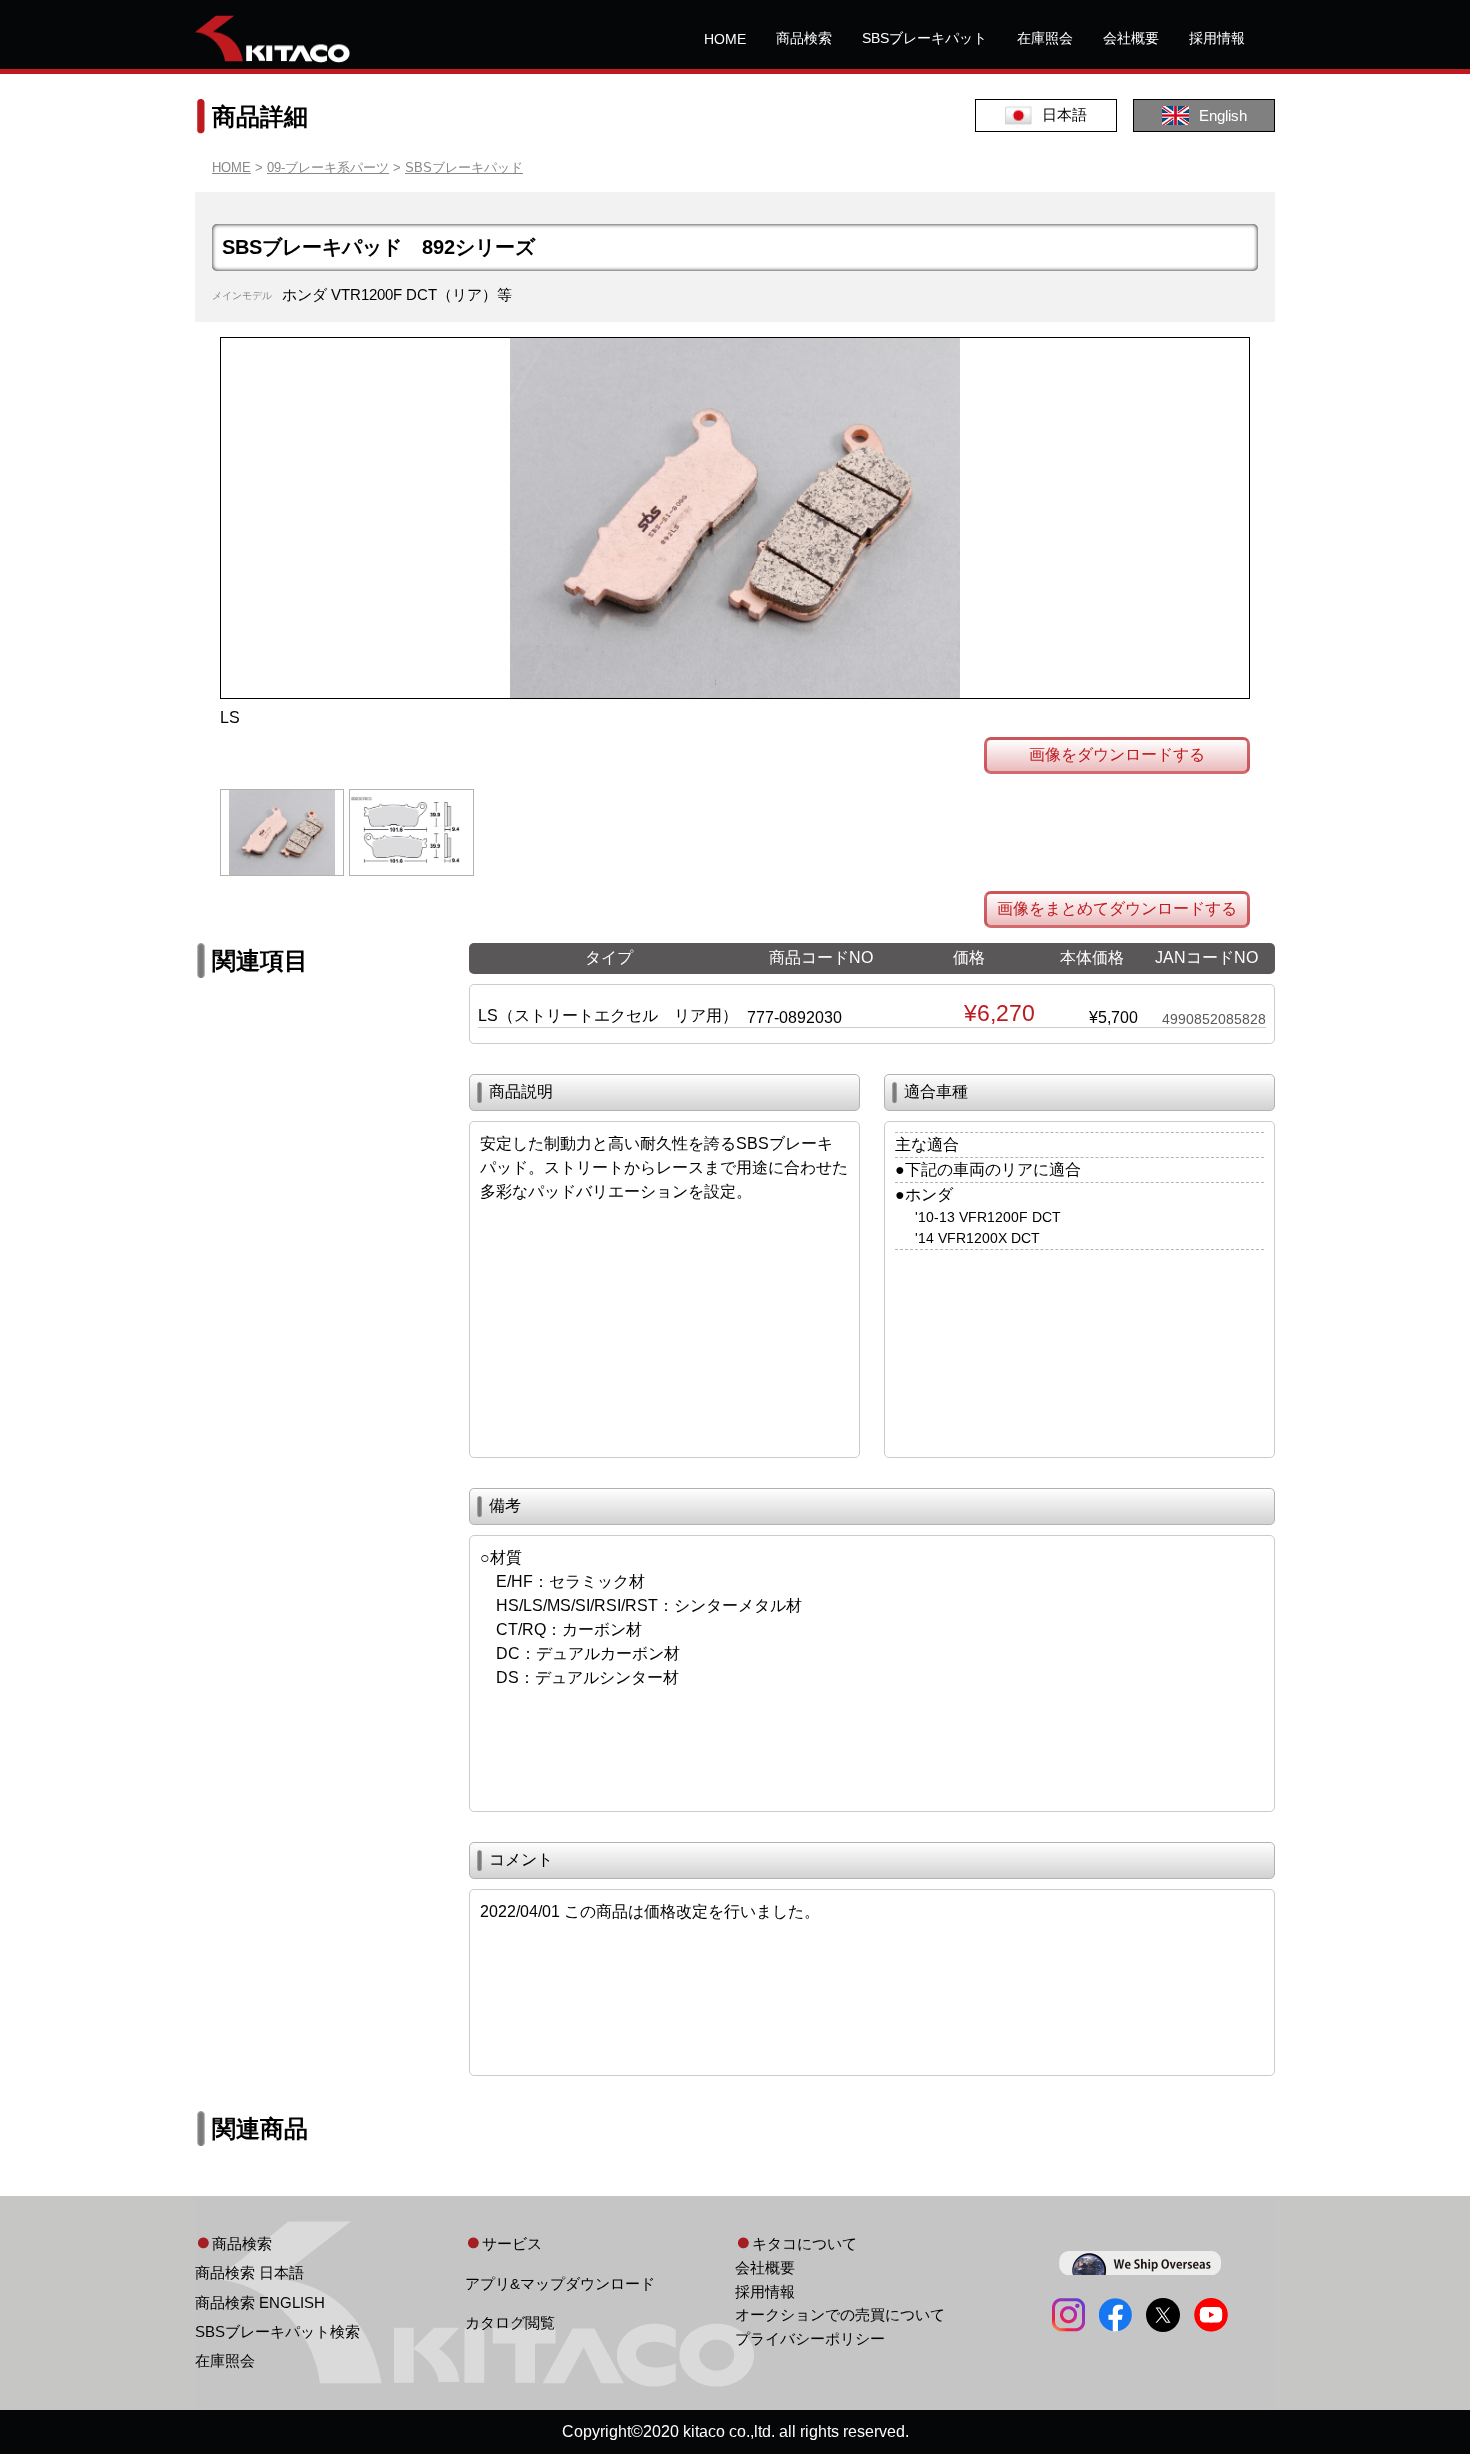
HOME (725, 39)
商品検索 (804, 38)
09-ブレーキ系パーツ (328, 167)
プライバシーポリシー (810, 2338)
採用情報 (1217, 38)
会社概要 (1131, 38)
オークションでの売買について (840, 2314)
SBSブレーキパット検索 (277, 2331)
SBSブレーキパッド (464, 167)
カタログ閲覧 (510, 2322)
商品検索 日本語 (249, 2272)
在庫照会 (1045, 38)
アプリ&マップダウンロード (560, 2283)
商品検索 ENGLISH (260, 2302)
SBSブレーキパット (924, 38)
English (1223, 115)
